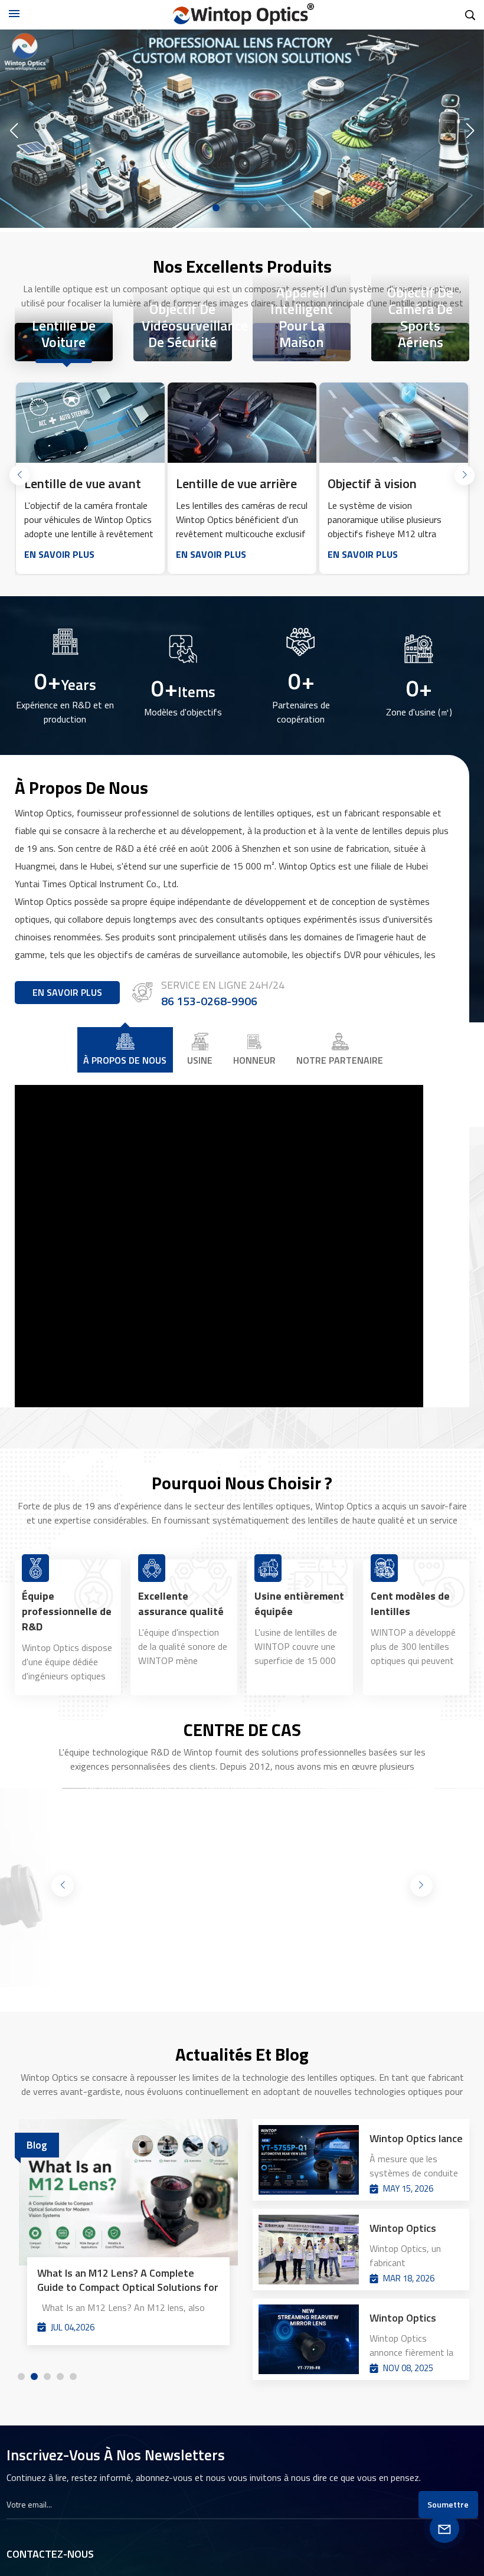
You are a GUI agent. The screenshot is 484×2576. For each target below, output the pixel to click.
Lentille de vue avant (83, 483)
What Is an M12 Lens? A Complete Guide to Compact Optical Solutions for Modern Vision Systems (128, 2280)
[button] (203, 208)
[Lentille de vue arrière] (242, 423)
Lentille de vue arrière (236, 483)
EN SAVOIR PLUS (59, 554)
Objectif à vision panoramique (372, 483)
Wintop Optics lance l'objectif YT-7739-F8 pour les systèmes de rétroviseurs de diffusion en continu (413, 2318)
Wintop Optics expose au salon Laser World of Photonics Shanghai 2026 (407, 2228)
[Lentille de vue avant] (90, 423)
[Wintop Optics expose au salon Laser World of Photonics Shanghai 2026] (309, 2250)
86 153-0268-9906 (209, 1002)
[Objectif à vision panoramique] (393, 423)
